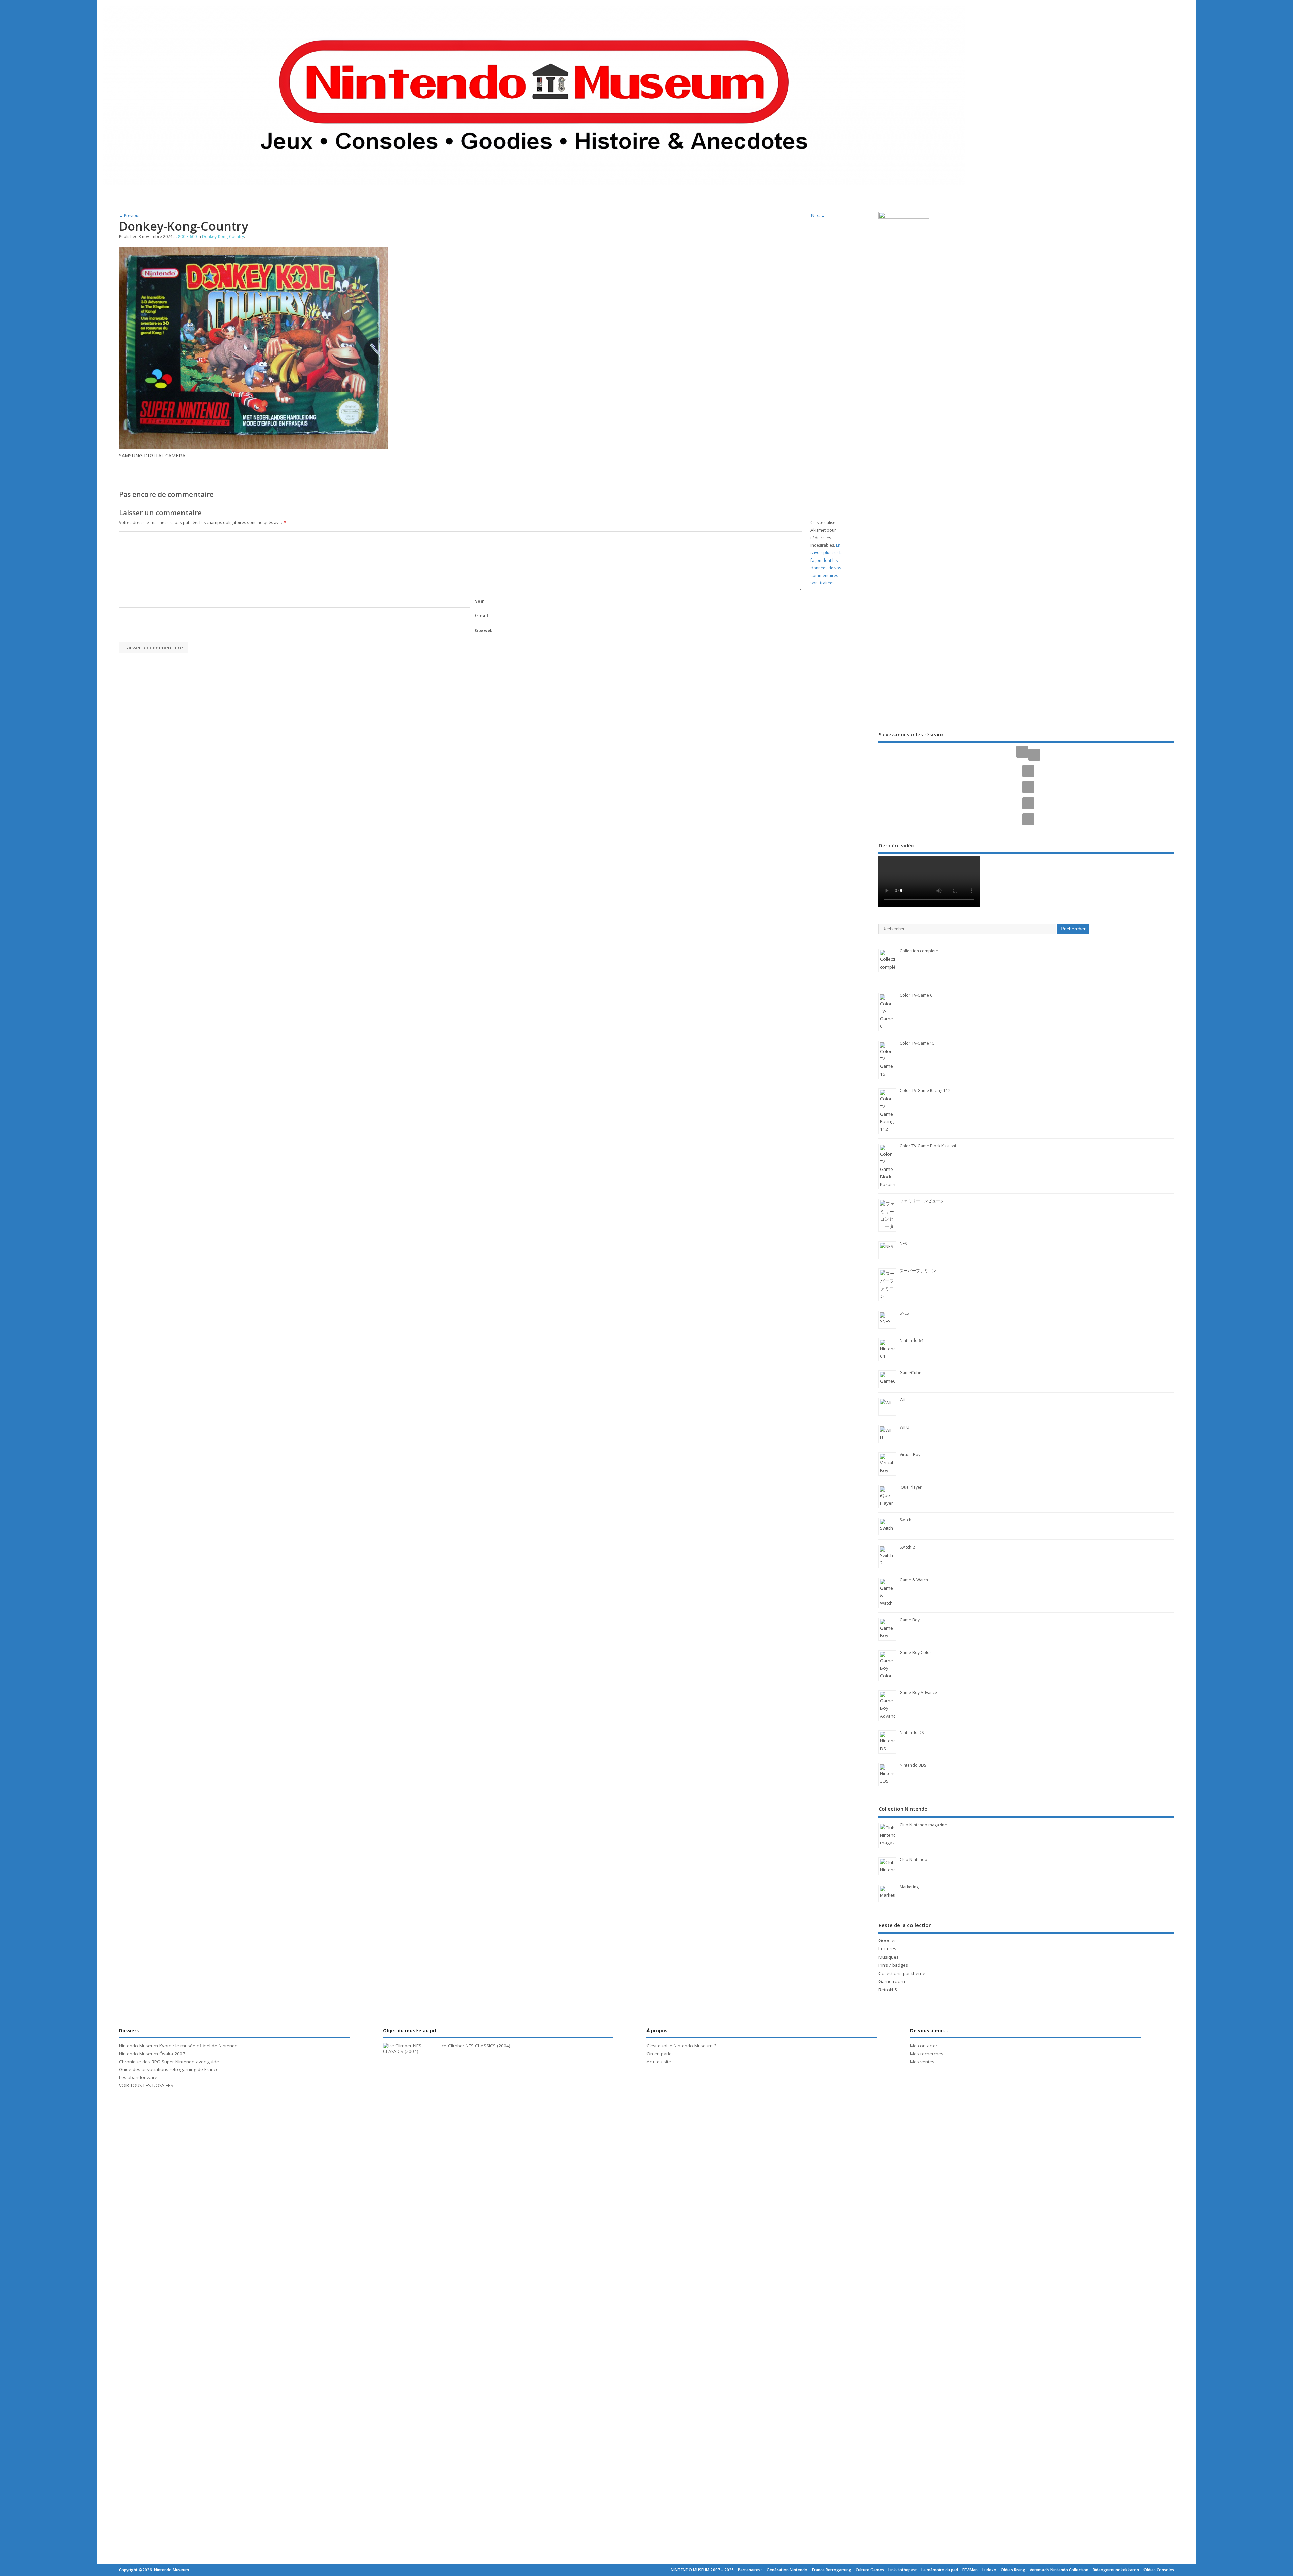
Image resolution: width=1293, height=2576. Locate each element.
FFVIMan (970, 2570)
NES (903, 1243)
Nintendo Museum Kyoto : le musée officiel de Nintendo (178, 2046)
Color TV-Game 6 (916, 995)
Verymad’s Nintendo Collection (1059, 2570)
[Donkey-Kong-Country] (254, 447)
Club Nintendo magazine (923, 1825)
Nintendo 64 (911, 1340)
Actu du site (659, 2062)
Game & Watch (914, 1580)
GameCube (910, 1373)
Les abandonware (138, 2077)
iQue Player (911, 1487)
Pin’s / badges (893, 1965)
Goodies (888, 1940)
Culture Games (870, 2570)
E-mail (481, 616)
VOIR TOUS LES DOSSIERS (146, 2085)
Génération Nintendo (787, 2570)
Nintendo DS (912, 1733)
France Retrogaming (832, 2570)
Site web (484, 630)
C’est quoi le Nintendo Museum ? (681, 2046)
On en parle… (661, 2054)
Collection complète (919, 951)
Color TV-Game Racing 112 (925, 1091)
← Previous (130, 216)
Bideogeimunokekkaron (1116, 2570)
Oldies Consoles (1159, 2570)
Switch (906, 1520)
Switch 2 (907, 1547)
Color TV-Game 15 (917, 1043)
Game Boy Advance (918, 1692)
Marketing (909, 1887)
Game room (892, 1981)
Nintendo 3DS (913, 1765)
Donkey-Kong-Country (223, 236)
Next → (818, 216)
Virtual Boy (910, 1454)
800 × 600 (187, 236)
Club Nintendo (914, 1859)
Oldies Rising (1013, 2570)
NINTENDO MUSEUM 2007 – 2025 (702, 2570)
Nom (479, 601)
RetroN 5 (888, 1990)
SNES (904, 1313)
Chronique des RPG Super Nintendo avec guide (169, 2062)
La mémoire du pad (940, 2570)
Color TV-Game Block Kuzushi (928, 1146)
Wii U (905, 1427)
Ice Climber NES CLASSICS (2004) (476, 2046)
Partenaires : (750, 2570)
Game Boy (910, 1620)
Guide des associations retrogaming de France (169, 2069)
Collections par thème (902, 1973)
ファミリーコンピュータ (922, 1201)
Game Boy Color (916, 1652)
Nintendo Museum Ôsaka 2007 (152, 2054)
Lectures (887, 1948)
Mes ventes (922, 2062)
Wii (903, 1400)
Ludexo (989, 2570)
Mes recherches (927, 2054)
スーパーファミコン (918, 1271)
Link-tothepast (903, 2570)
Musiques (889, 1957)
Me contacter (924, 2046)
